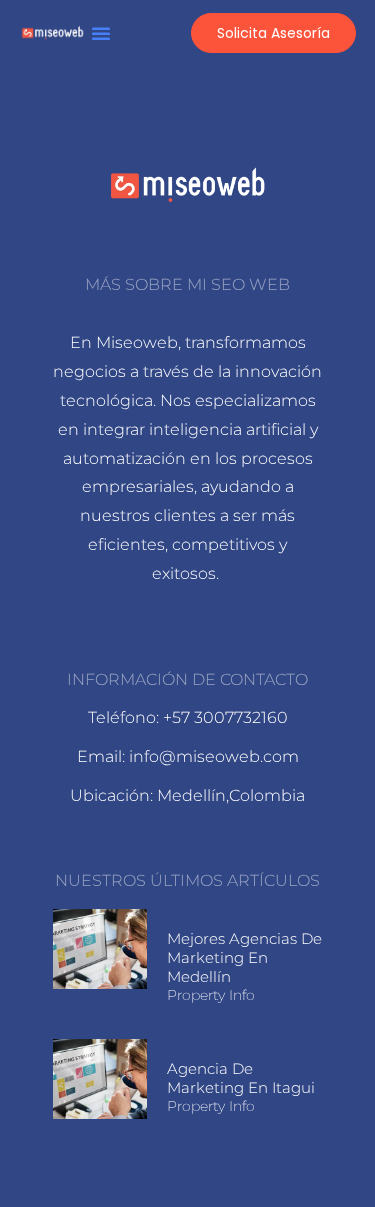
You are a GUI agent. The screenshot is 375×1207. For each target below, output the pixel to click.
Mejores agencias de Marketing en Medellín (244, 957)
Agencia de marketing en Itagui (241, 1078)
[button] (101, 33)
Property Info (211, 995)
